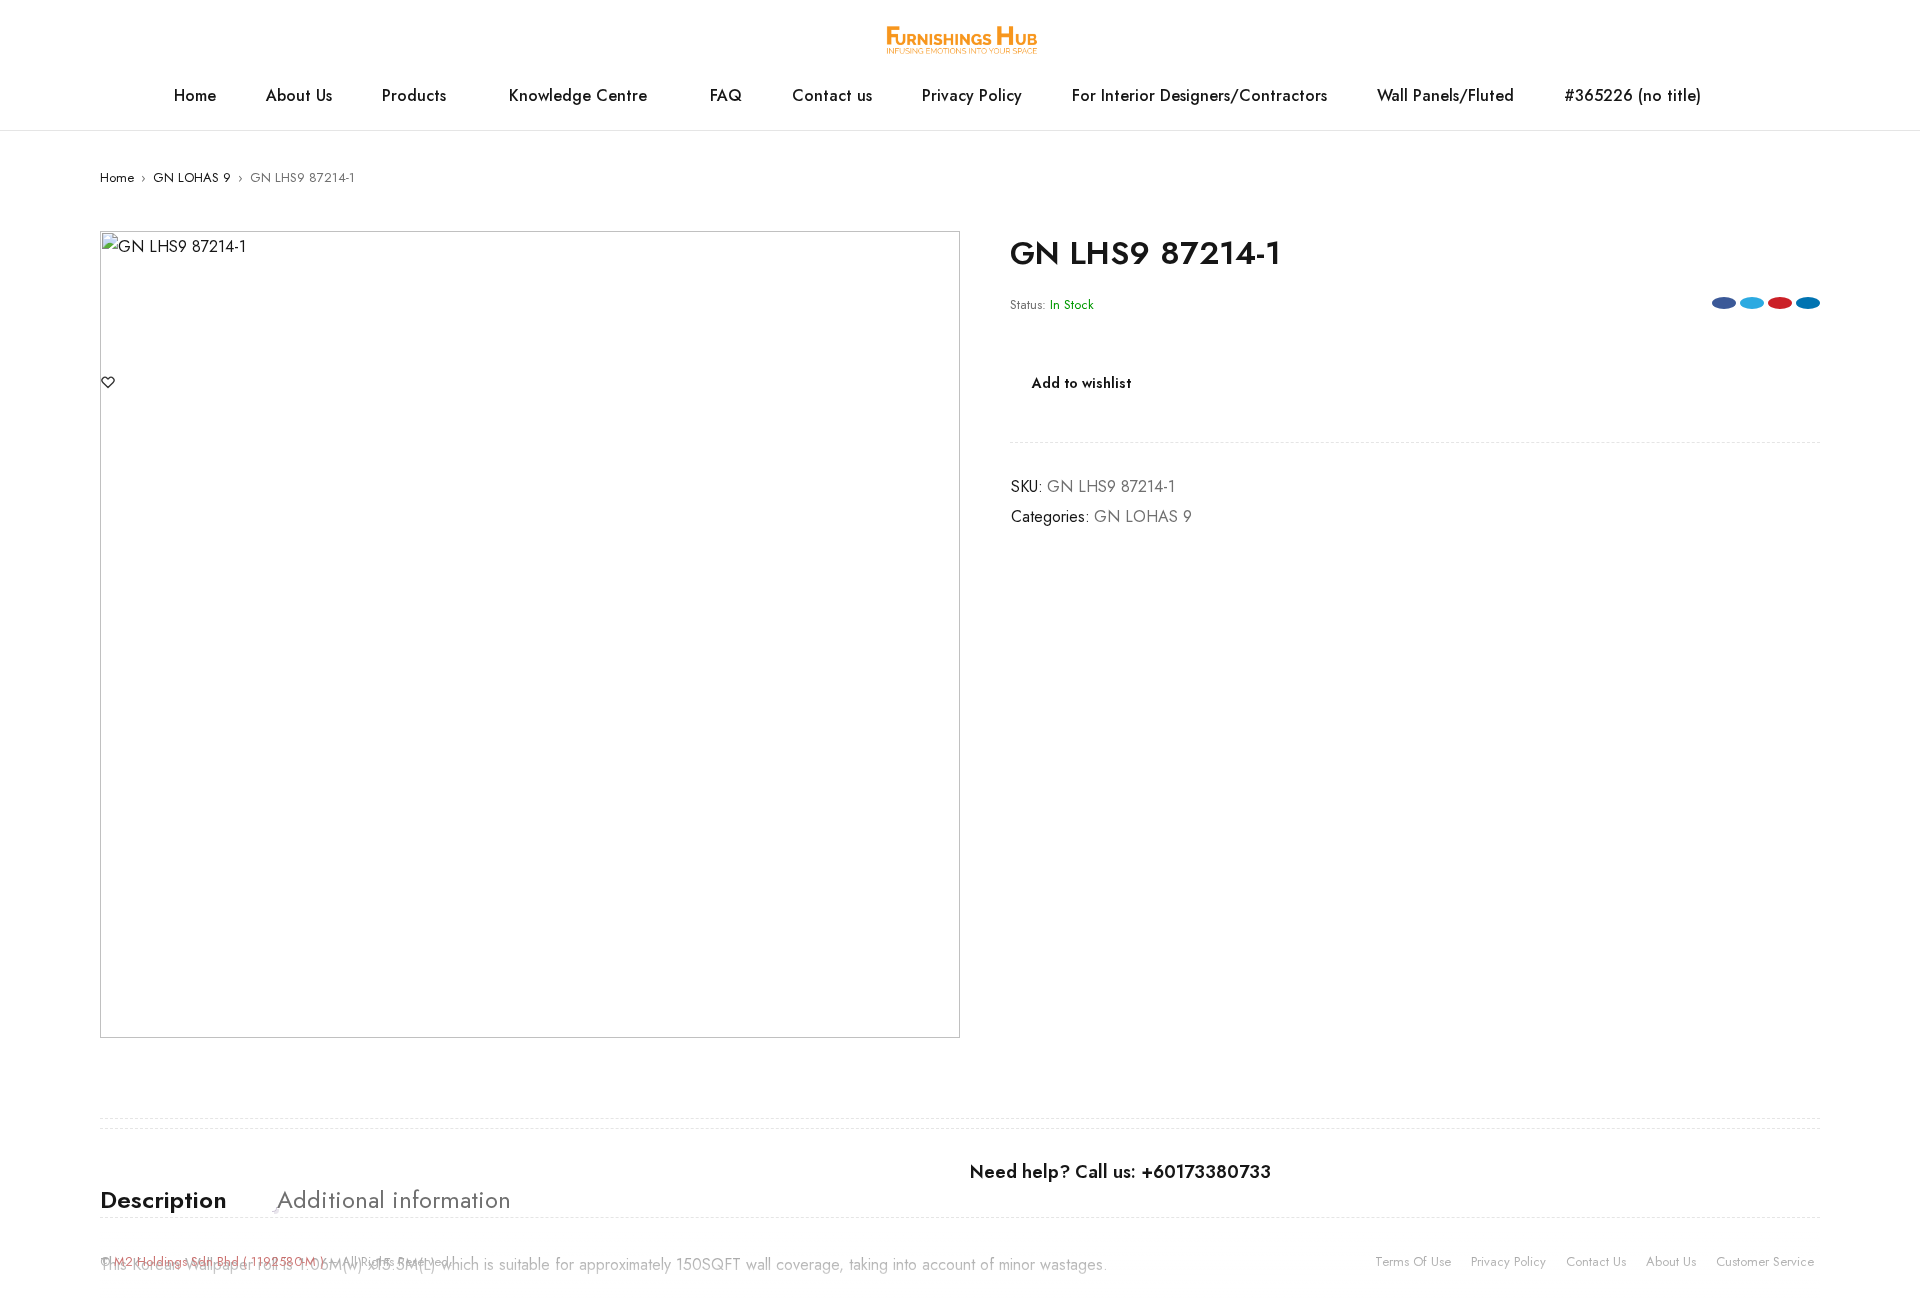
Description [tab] (163, 1200)
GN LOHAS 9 (192, 177)
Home (117, 177)
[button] (935, 256)
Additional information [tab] (394, 1200)
